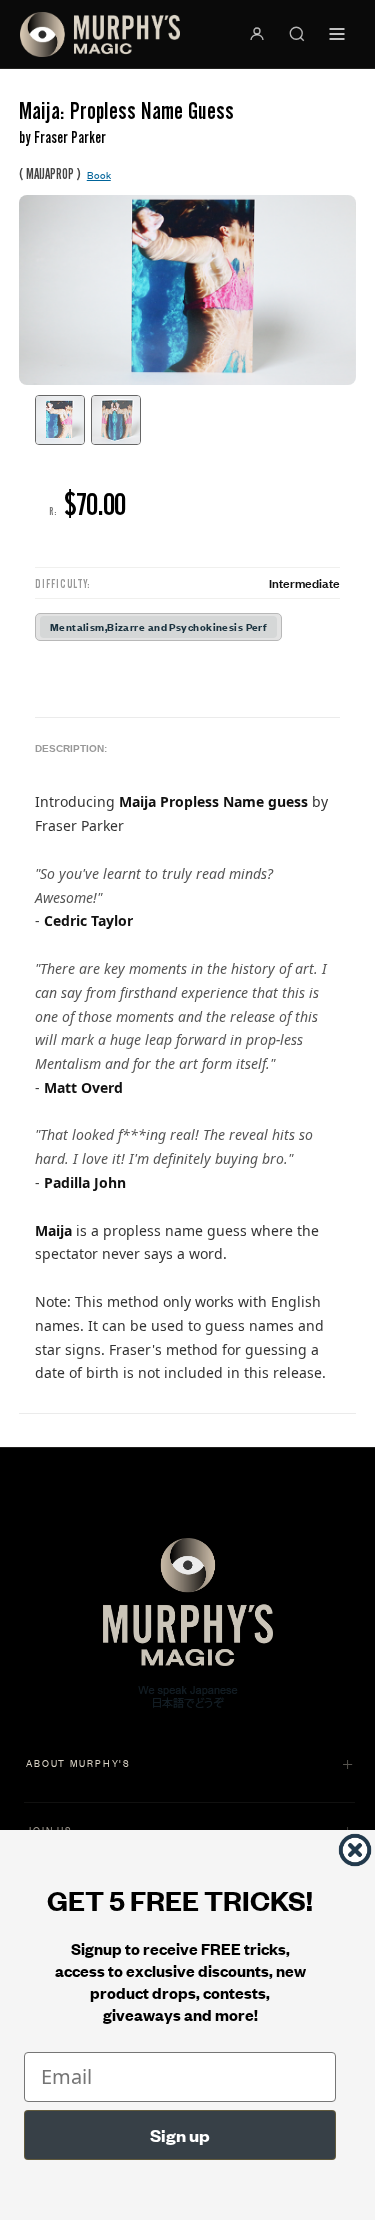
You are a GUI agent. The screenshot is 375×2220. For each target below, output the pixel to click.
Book (99, 174)
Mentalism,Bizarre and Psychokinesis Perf (159, 626)
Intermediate (304, 582)
